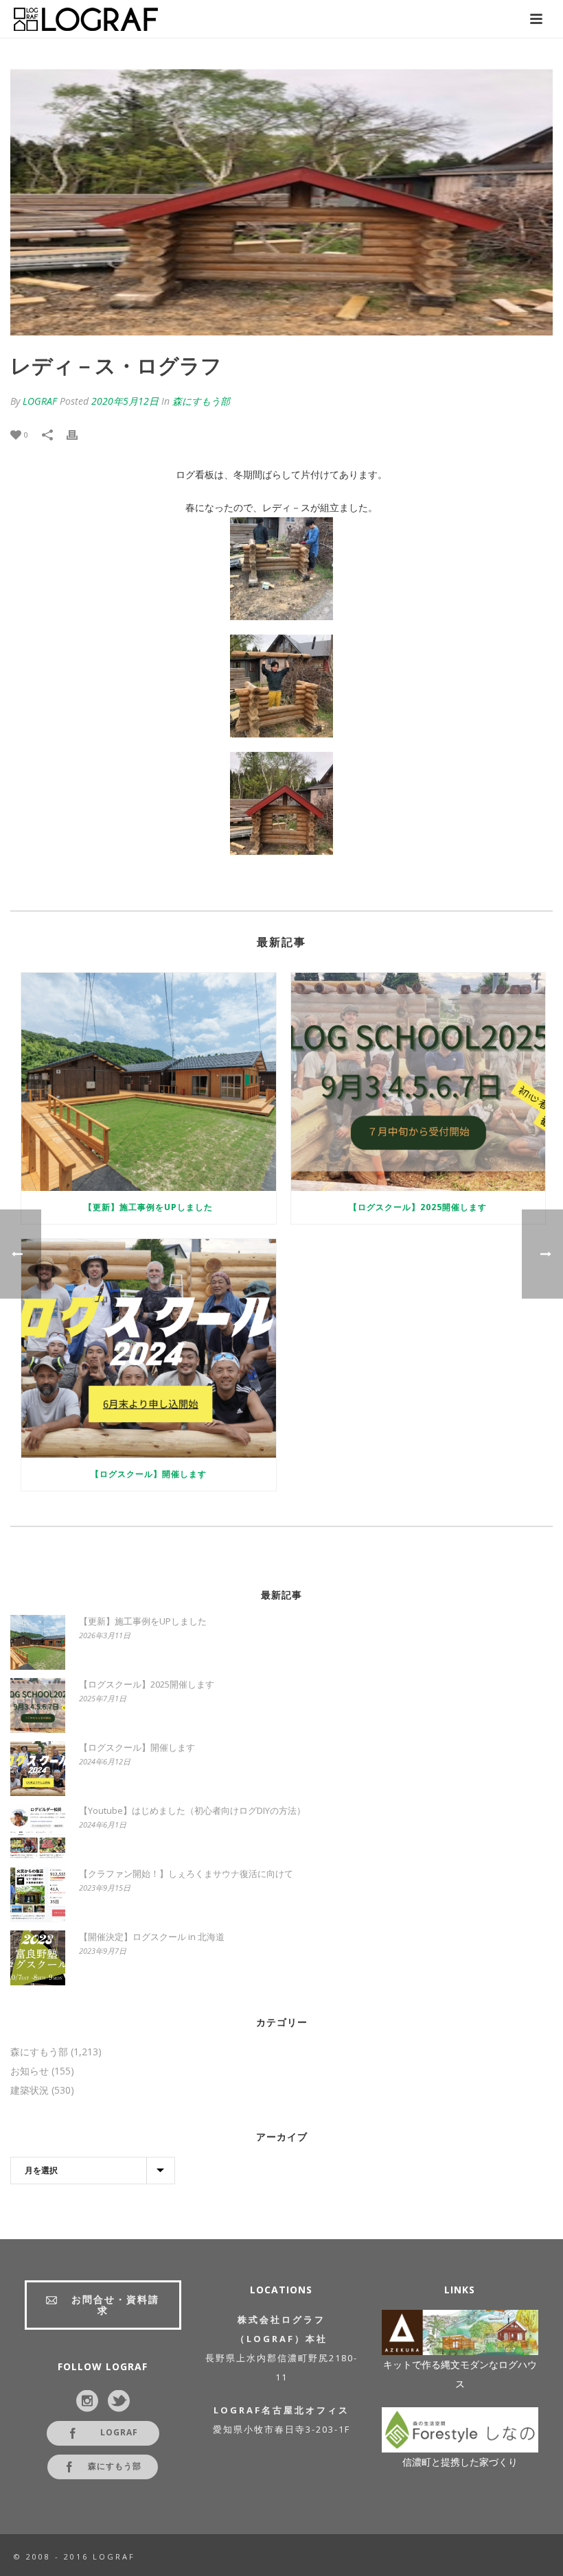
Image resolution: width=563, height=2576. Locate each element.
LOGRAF (40, 401)
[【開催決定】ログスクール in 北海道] (38, 1958)
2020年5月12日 (125, 401)
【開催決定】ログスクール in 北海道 (152, 1937)
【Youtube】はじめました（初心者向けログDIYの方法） (192, 1810)
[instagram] (87, 2402)
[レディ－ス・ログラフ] (281, 202)
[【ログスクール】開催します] (149, 1348)
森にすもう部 (201, 401)
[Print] (79, 434)
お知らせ (30, 2071)
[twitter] (119, 2402)
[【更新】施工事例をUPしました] (149, 1082)
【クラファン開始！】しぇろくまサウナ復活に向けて (186, 1874)
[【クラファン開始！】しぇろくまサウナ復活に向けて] (38, 1895)
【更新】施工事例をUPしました (148, 1207)
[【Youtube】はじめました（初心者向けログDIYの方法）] (38, 1832)
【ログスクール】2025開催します (418, 1207)
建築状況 (30, 2090)
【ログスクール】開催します (149, 1474)
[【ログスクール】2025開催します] (418, 1082)
